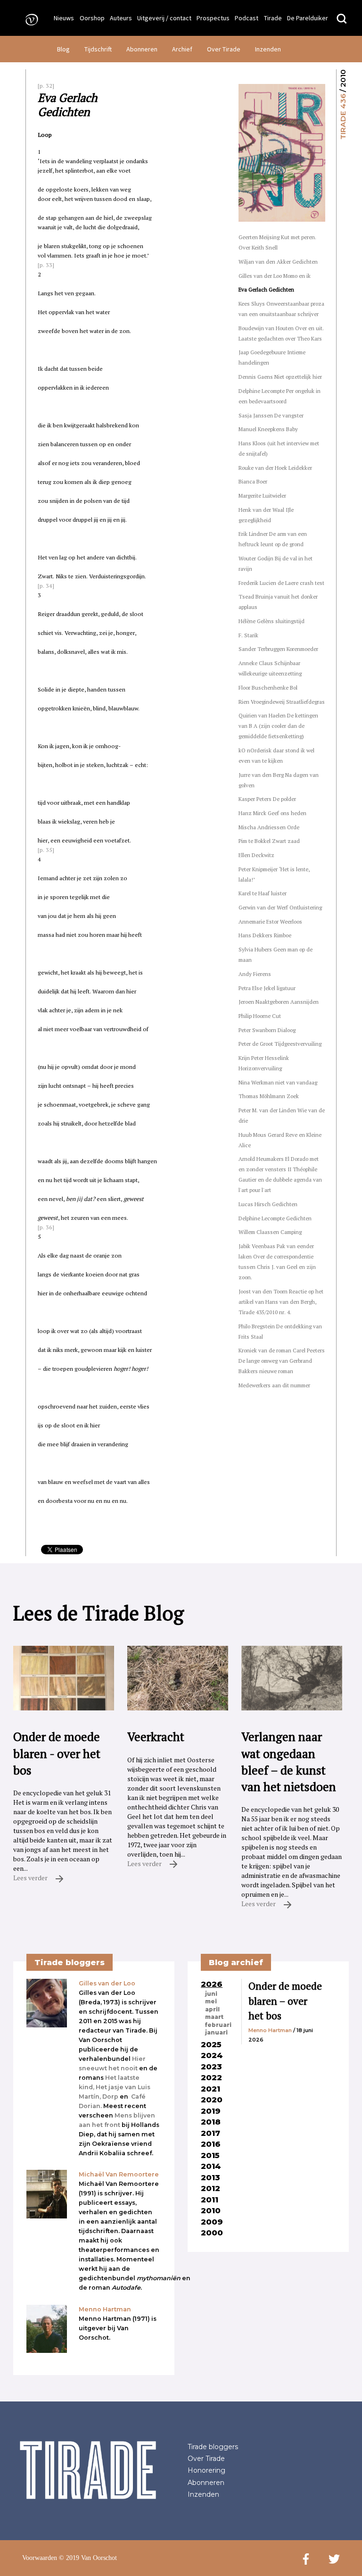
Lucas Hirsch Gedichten (268, 1204)
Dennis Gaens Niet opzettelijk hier (280, 377)
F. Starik (248, 635)
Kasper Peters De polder (267, 799)
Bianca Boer (253, 481)
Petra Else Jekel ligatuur (267, 988)
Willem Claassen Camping (270, 1232)
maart (214, 2017)
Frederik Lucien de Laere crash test (281, 583)
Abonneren (142, 49)
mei (211, 2001)
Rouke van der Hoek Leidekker (275, 468)
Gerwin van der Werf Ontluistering (280, 907)
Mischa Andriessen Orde (269, 827)
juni (211, 1994)
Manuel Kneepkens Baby (268, 429)
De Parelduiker (308, 18)
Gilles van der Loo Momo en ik (275, 276)
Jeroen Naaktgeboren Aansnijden (279, 1002)
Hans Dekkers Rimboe (265, 935)
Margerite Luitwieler (262, 496)
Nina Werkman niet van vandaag (278, 1082)
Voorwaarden (40, 2558)
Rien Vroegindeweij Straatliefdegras (282, 702)
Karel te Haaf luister (263, 893)
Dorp (110, 2097)
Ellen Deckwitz (256, 855)
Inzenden (268, 49)
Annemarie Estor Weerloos (270, 921)
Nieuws (64, 18)
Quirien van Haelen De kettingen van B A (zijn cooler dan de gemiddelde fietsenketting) (278, 726)
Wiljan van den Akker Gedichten (278, 262)
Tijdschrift (98, 49)
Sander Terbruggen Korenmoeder (278, 649)
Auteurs (121, 18)
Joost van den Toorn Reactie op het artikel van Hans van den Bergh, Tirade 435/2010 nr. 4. (281, 1302)
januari (216, 2033)
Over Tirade (224, 49)
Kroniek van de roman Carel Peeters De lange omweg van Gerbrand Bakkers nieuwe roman (282, 1361)
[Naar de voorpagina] (29, 19)
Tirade (273, 18)
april (212, 2009)
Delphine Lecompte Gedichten (275, 1218)
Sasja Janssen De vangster (271, 415)
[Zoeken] (342, 19)
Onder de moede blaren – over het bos (285, 2001)
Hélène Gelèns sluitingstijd (271, 621)
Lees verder (31, 1878)
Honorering (206, 2470)
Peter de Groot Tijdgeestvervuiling (280, 1044)
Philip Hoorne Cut (260, 1016)
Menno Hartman (270, 2030)
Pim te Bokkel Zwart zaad (269, 841)
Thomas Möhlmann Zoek (269, 1096)
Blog (63, 49)
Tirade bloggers (213, 2447)
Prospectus (213, 18)
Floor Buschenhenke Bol (268, 688)
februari (218, 2025)
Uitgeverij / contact (164, 18)
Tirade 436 (343, 117)
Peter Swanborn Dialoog (267, 1030)
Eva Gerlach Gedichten (266, 289)
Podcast (247, 18)
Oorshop (92, 18)
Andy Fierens (255, 974)
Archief (182, 49)
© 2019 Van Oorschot (88, 2558)
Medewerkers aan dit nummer (274, 1385)
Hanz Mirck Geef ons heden (272, 813)
